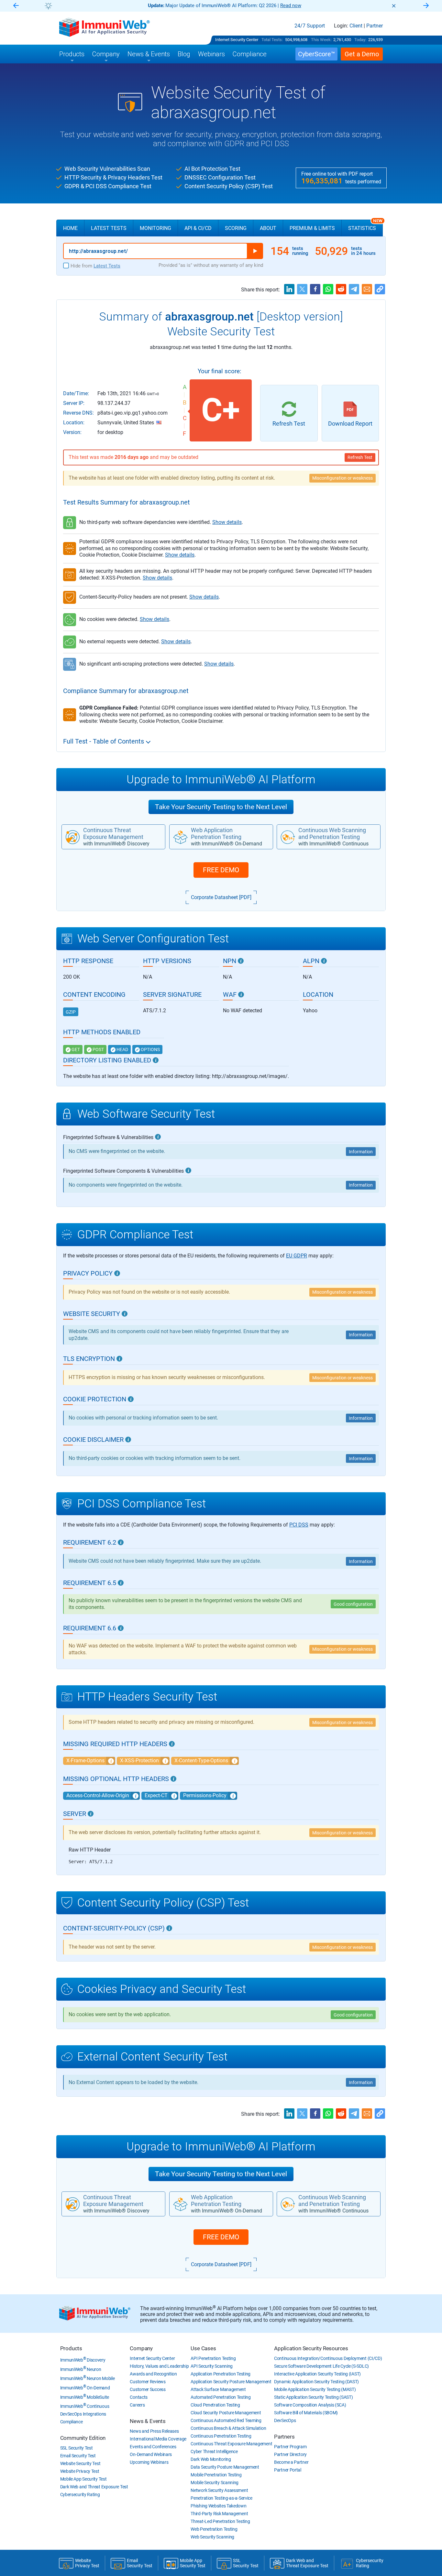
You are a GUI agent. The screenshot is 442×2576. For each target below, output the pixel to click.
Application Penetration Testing (221, 2374)
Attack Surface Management (218, 2389)
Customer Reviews (148, 2382)
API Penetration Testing (213, 2358)
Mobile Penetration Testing (216, 2475)
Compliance (72, 2422)
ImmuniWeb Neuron (81, 2369)
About (268, 228)
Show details (227, 522)
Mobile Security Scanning (215, 2483)
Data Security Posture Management (225, 2467)
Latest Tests (109, 228)
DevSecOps (285, 2420)
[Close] (394, 6)
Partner (375, 26)
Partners (284, 2437)
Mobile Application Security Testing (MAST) (315, 2389)
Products (71, 2348)
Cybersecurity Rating (80, 2494)
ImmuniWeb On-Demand (85, 2388)
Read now (291, 5)
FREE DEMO (221, 870)
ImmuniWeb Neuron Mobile (88, 2378)
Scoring (236, 228)
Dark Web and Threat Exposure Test (94, 2487)
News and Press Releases (154, 2431)
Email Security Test (78, 2456)
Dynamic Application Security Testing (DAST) (316, 2382)
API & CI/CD (198, 228)
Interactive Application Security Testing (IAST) (317, 2374)
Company (141, 2348)
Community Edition (83, 2438)
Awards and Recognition (153, 2374)
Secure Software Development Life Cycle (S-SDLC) (321, 2366)
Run (255, 251)
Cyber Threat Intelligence (214, 2451)
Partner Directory (290, 2454)
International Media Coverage (158, 2439)
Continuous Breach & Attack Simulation (228, 2428)
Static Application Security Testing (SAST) (313, 2397)
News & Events (148, 2421)
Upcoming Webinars (149, 2462)
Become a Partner (291, 2462)
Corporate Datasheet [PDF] (221, 897)
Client (356, 26)
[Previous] (16, 6)
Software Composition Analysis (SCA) (310, 2405)
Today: (360, 40)
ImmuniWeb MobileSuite (85, 2397)
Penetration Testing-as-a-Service (221, 2498)
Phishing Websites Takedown (218, 2506)
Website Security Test (80, 2463)
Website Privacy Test (80, 2471)
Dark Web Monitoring (211, 2459)
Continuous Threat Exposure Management (231, 2444)
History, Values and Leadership (159, 2366)
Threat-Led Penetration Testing (220, 2521)
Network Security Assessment (219, 2490)
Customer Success (148, 2389)
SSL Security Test (77, 2448)
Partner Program (290, 2447)
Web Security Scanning (212, 2537)
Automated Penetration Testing (221, 2397)
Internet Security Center (237, 40)
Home (70, 228)
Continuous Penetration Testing (221, 2436)
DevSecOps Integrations (83, 2414)
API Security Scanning (212, 2366)
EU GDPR (297, 1256)
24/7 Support (310, 26)
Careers (137, 2405)
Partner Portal (288, 2470)
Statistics (365, 225)
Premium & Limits (312, 228)
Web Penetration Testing (214, 2529)
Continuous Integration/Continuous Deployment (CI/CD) (328, 2358)
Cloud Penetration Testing (215, 2405)
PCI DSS (299, 1525)
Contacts (139, 2397)
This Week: (321, 40)
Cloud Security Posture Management (226, 2413)
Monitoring (155, 228)
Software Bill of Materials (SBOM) (306, 2413)
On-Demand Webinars (151, 2454)
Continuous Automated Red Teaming (226, 2420)
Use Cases (203, 2348)
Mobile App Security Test (83, 2479)
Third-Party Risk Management (219, 2514)
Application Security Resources (311, 2348)
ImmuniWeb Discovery (83, 2360)
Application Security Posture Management (231, 2382)
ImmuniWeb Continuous (85, 2406)
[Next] (426, 6)
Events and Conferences (153, 2447)
